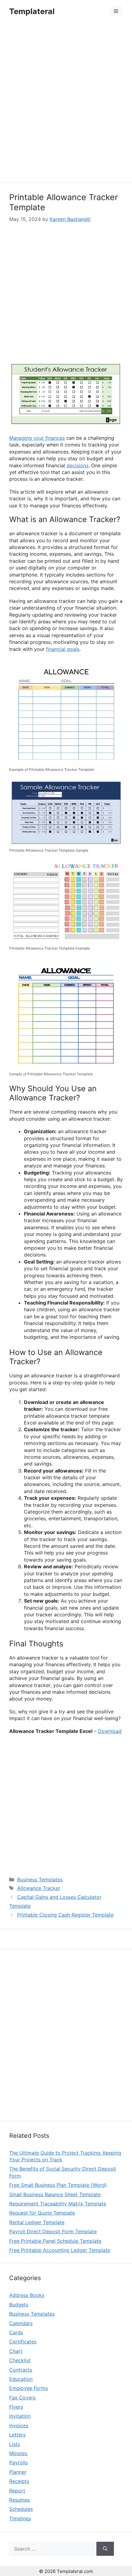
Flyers (16, 2407)
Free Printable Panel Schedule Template (55, 2241)
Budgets (19, 2305)
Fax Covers (22, 2398)
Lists (15, 2444)
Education (21, 2379)
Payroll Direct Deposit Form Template (53, 2231)
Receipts (19, 2481)
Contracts (21, 2370)
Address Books (27, 2295)
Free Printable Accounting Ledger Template (60, 2250)
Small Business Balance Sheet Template (55, 2194)
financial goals (63, 649)
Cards (16, 2332)
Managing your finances (37, 438)
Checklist (20, 2360)
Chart (16, 2351)
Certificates (23, 2342)
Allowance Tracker (39, 1888)
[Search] (105, 2549)
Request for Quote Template (42, 2213)
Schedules (21, 2509)
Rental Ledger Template (37, 2222)
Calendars (21, 2323)
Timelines (20, 2518)
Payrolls (18, 2462)
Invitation (20, 2416)
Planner (18, 2472)
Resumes (19, 2500)
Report (17, 2491)
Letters (17, 2435)
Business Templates (40, 1880)
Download (110, 1731)
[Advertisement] (66, 103)
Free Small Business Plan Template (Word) (58, 2185)
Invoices (19, 2425)
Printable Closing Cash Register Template (65, 1915)
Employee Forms (29, 2388)
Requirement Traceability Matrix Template (58, 2204)
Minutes (18, 2453)
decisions (78, 465)
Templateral (32, 11)
